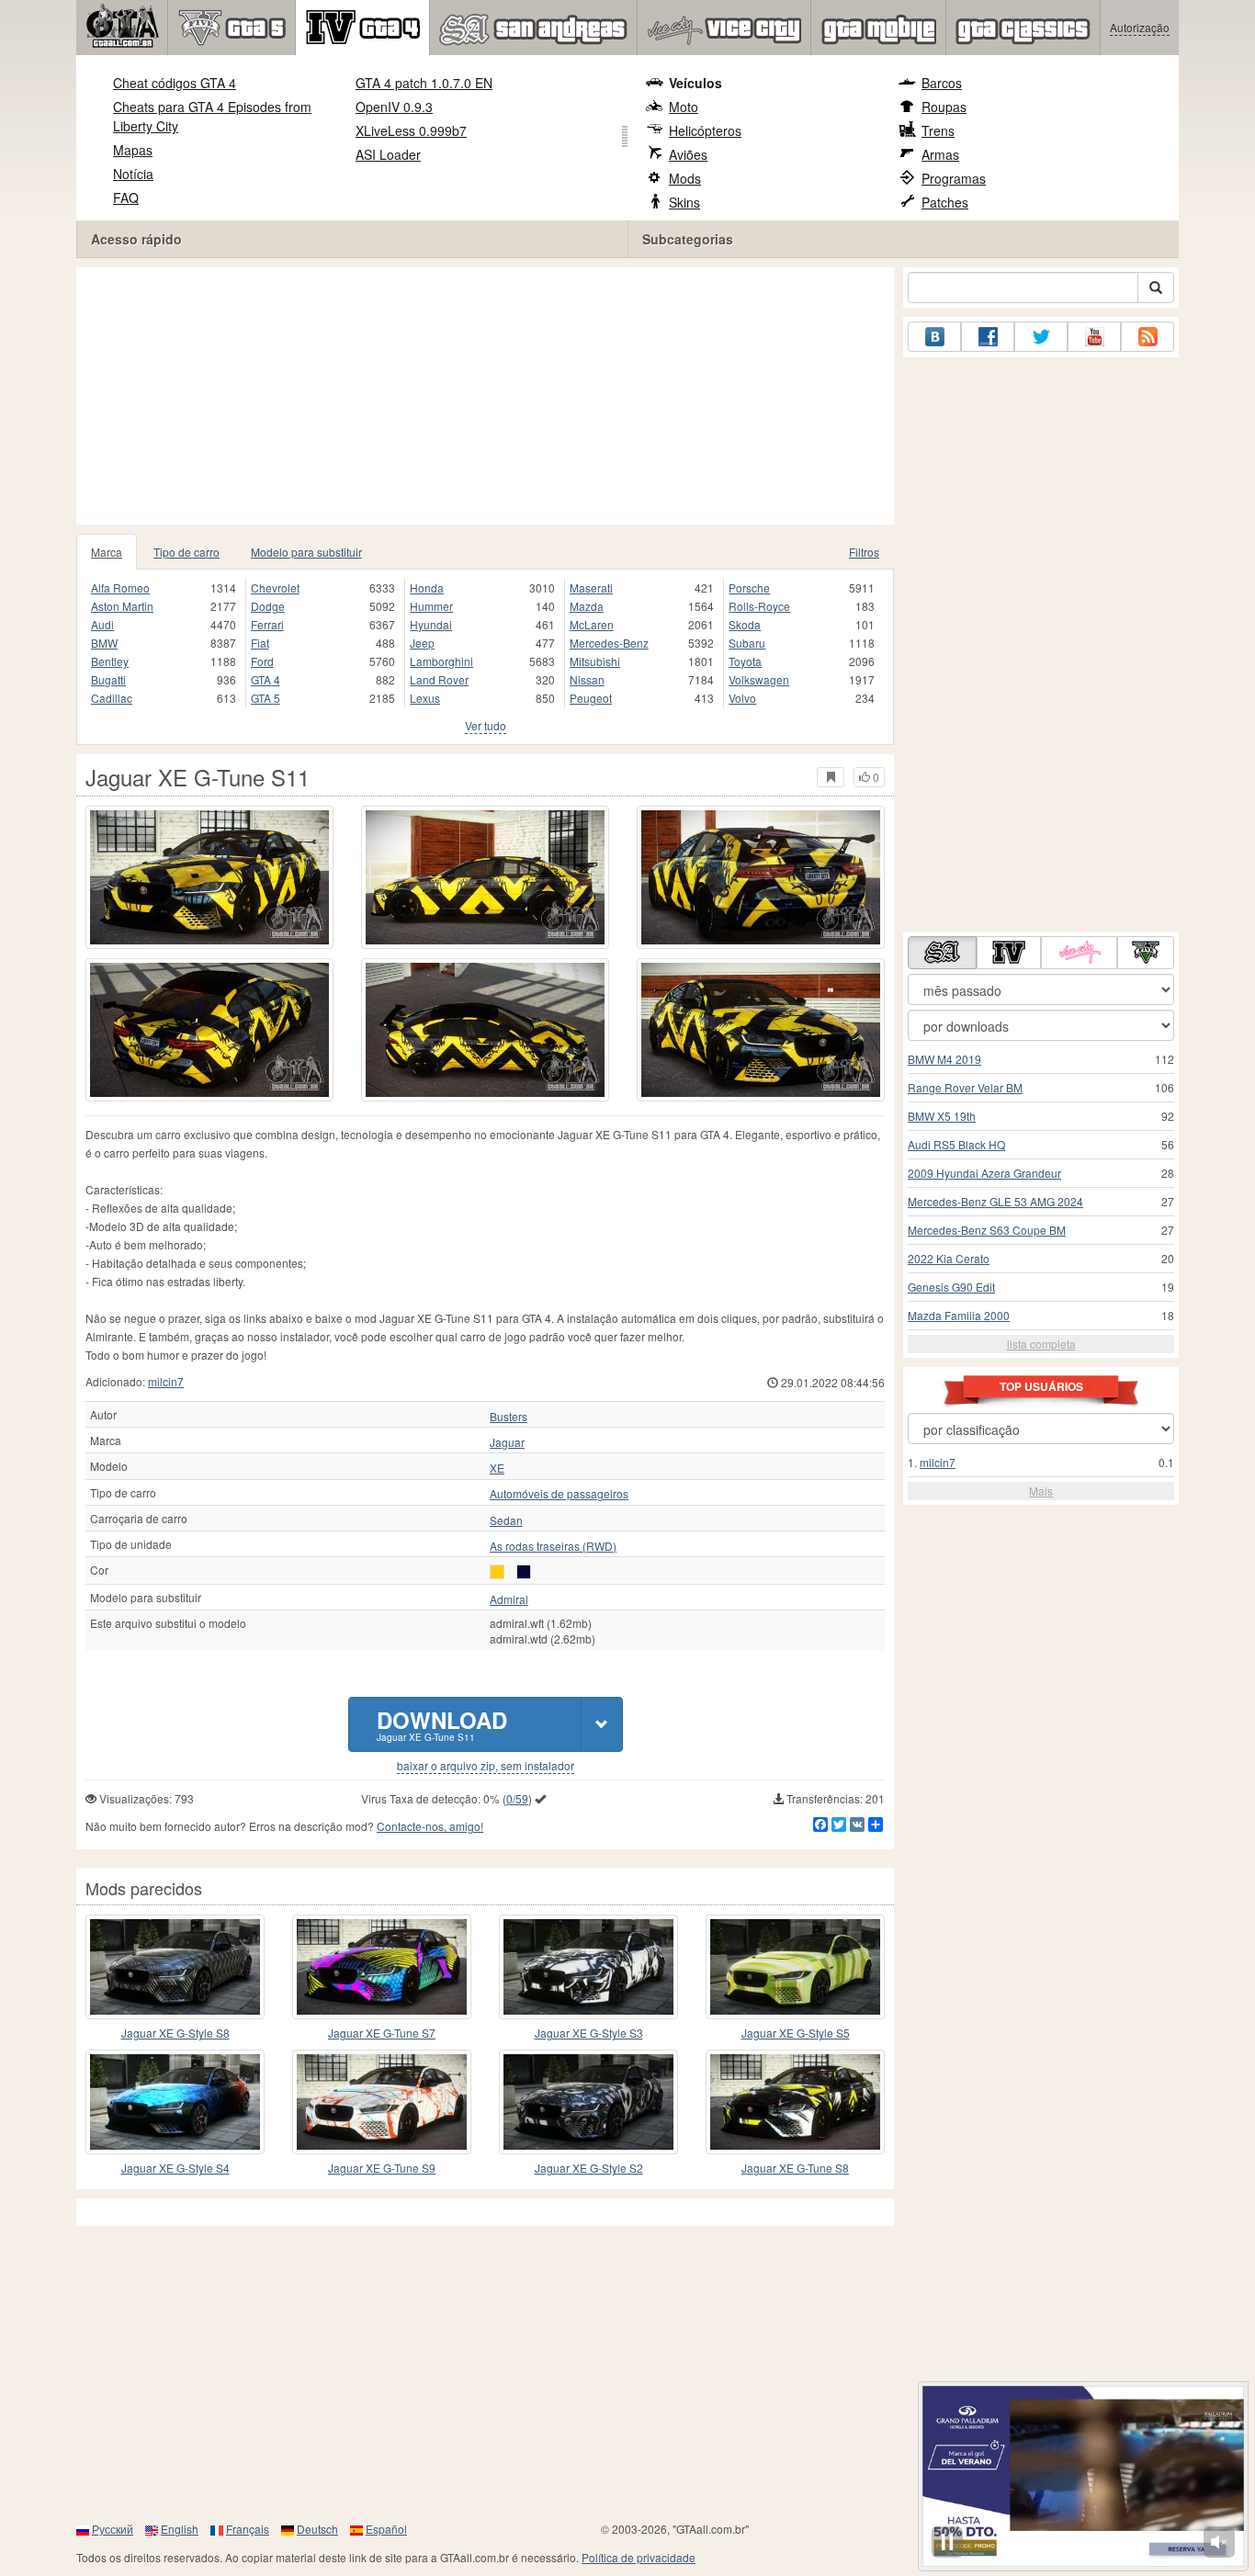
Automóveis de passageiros (559, 1494)
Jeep (422, 643)
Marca (107, 552)
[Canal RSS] (1148, 337)
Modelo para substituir (306, 552)
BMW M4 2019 (944, 1059)
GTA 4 (266, 679)
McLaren (592, 624)
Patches (945, 202)
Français (248, 2529)
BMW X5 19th (942, 1116)
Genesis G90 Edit (951, 1287)
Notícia (133, 174)
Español (386, 2529)
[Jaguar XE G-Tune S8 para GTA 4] (795, 2102)
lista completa (1041, 1344)
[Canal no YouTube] (1094, 337)
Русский (113, 2529)
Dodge (268, 606)
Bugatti (108, 679)
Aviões (688, 154)
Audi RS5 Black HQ (956, 1144)
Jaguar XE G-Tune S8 (795, 2168)
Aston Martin (122, 606)
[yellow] (497, 1572)
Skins (684, 202)
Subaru (747, 643)
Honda (427, 588)
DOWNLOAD (442, 1724)
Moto (684, 107)
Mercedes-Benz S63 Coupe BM (987, 1230)
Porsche (749, 588)
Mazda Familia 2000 (959, 1315)
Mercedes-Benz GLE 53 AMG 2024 (995, 1201)
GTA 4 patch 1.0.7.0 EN (424, 83)
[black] (524, 1572)
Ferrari (267, 624)
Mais (1041, 1491)
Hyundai (431, 624)
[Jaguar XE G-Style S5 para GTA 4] (795, 1967)
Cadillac (112, 698)
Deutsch (317, 2529)
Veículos (695, 83)
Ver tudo (486, 725)
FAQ (126, 198)
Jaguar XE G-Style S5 (796, 2033)
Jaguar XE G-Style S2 (589, 2168)
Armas (940, 154)
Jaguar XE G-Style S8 (175, 2033)
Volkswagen (759, 679)
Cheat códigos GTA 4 (175, 83)
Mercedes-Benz (609, 643)
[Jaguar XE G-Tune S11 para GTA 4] (209, 877)
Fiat (260, 643)
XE (497, 1468)
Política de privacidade (639, 2557)
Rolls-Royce (759, 606)
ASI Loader (388, 154)
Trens (938, 130)
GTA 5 (266, 698)
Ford (262, 661)
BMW (104, 643)
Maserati (591, 588)
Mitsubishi (595, 661)
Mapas (133, 150)
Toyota (745, 661)
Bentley (110, 661)
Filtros (864, 552)
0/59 (517, 1798)
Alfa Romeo (120, 588)
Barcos (942, 83)
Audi (102, 624)
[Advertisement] (485, 396)
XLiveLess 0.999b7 (411, 130)
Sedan (506, 1520)
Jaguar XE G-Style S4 (175, 2168)
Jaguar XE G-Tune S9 (382, 2168)
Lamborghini (441, 661)
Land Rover (439, 679)
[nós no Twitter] (1041, 337)
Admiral (509, 1599)
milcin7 (166, 1381)
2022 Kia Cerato (949, 1258)
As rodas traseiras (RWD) (553, 1546)
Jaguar (507, 1442)
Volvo (742, 698)
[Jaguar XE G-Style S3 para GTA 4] (588, 1967)
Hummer (431, 606)
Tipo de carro (187, 552)
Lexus (425, 698)
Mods (685, 178)
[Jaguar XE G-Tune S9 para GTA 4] (382, 2102)
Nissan (587, 679)
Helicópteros (705, 130)
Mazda (587, 606)
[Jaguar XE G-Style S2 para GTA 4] (588, 2102)
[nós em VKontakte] (934, 337)
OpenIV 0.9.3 (394, 107)
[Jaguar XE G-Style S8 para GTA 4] (175, 1967)
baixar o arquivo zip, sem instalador (486, 1766)
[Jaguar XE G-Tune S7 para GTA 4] (382, 1967)
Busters (509, 1417)
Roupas (944, 107)
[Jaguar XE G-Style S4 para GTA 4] (175, 2102)
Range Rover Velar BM (965, 1087)
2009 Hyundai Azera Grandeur (984, 1173)
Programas (954, 178)
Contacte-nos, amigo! (430, 1826)
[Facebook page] (988, 337)
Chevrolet (275, 588)
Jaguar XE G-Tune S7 (382, 2033)
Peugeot (591, 698)
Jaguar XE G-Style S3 (589, 2033)
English (180, 2529)
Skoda (745, 624)
